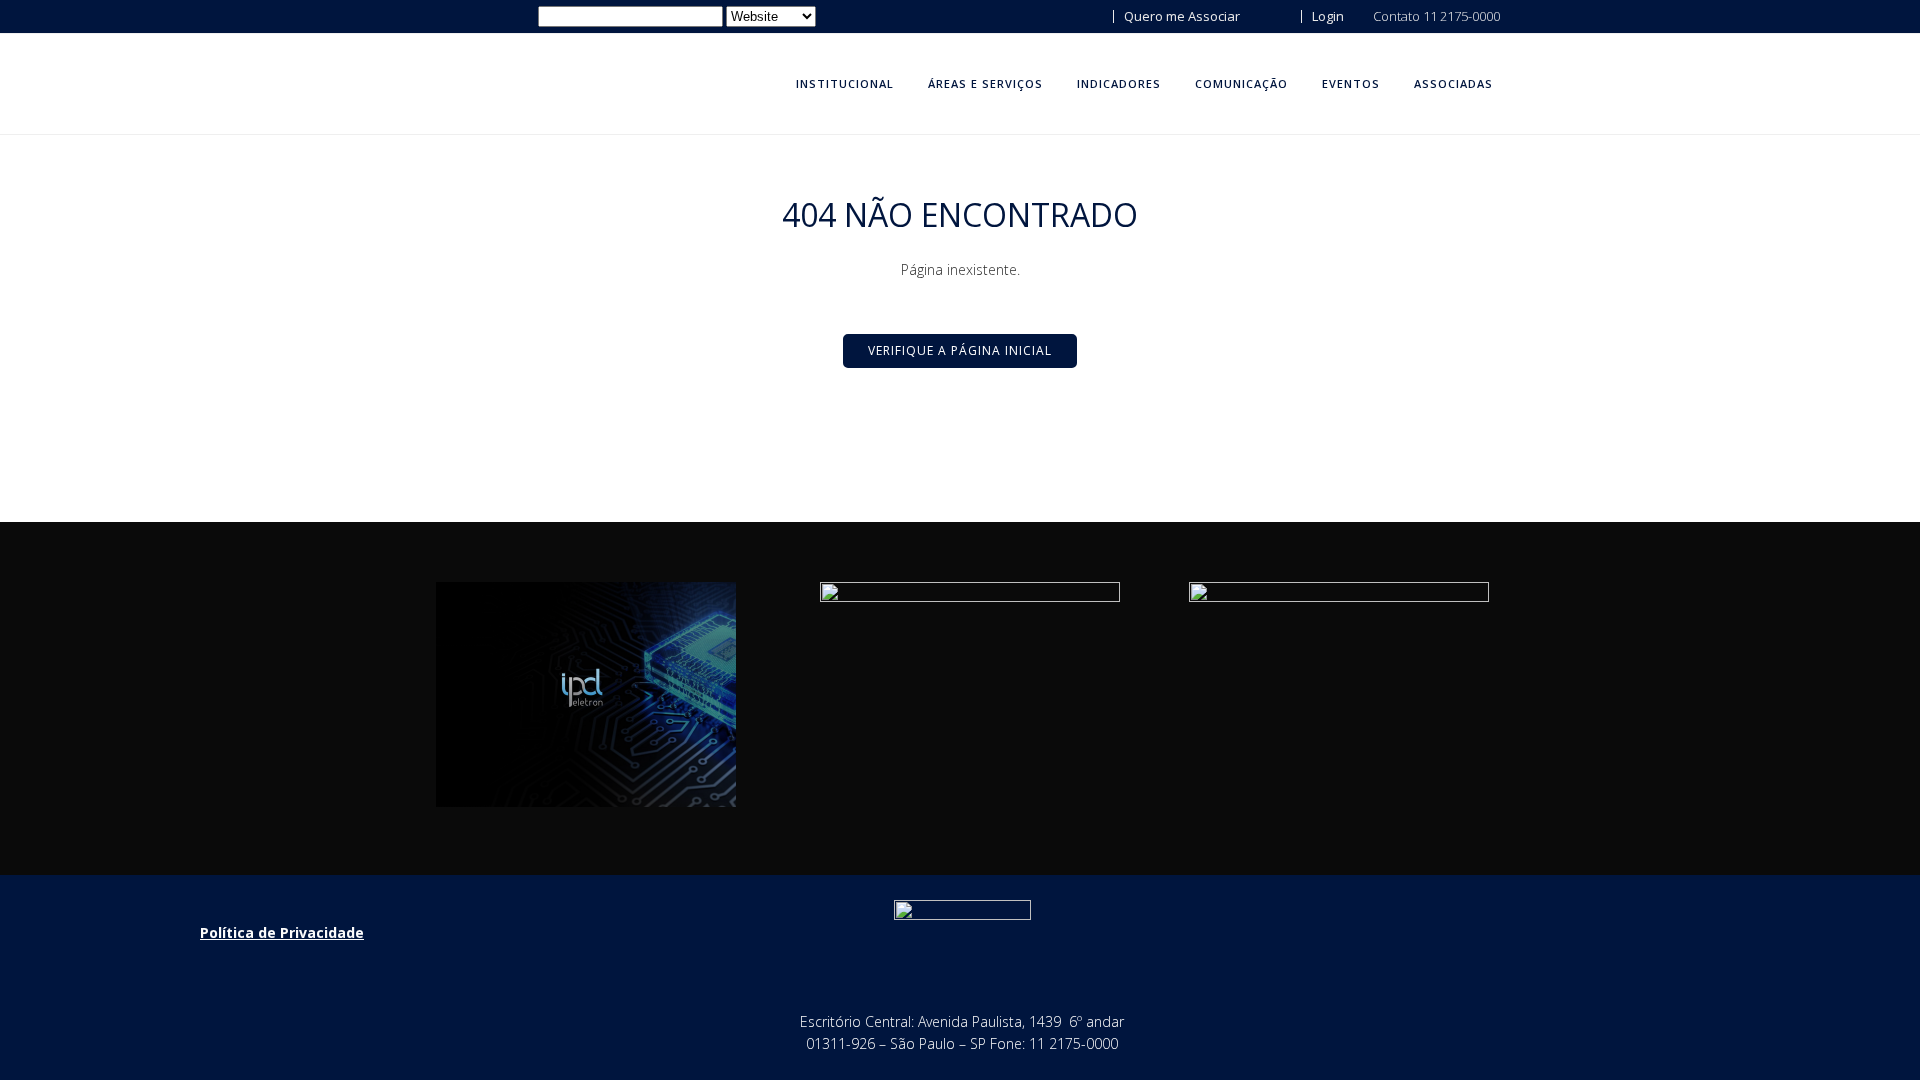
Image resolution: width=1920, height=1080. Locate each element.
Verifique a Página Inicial (960, 350)
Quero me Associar (1180, 16)
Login (1326, 16)
